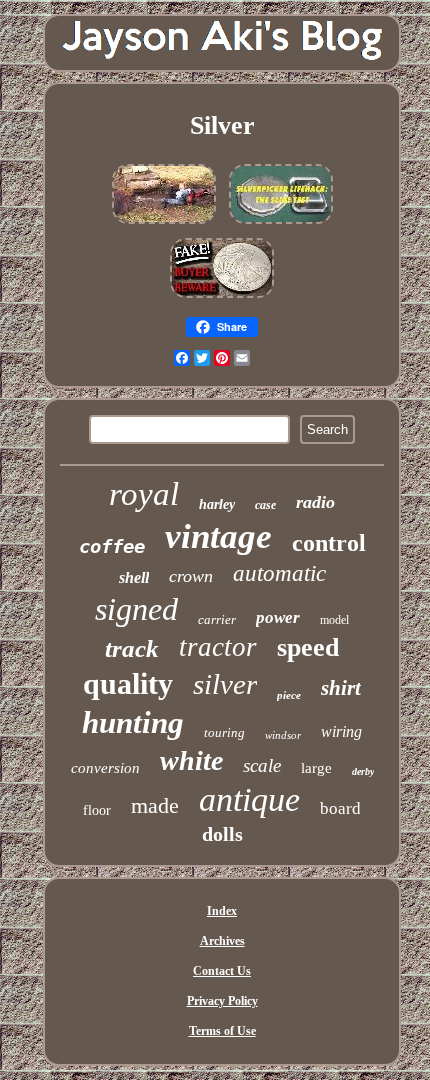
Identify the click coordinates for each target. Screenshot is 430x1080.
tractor (218, 647)
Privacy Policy (222, 1001)
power (278, 617)
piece (289, 695)
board (340, 808)
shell (134, 577)
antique (249, 799)
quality (128, 683)
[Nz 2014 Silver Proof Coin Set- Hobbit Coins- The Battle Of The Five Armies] (222, 299)
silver (225, 684)
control (329, 543)
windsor (283, 735)
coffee (112, 546)
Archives (222, 941)
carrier (217, 619)
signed (136, 609)
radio (315, 502)
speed (308, 647)
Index (222, 911)
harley (217, 504)
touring (224, 732)
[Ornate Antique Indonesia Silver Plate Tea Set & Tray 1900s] (281, 225)
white (191, 760)
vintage (218, 536)
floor (97, 810)
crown (191, 576)
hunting (133, 722)
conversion (105, 768)
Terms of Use (222, 1031)
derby (363, 771)
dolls (222, 834)
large (316, 768)
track (132, 648)
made (155, 805)
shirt (341, 688)
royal (144, 494)
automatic (279, 573)
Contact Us (222, 971)
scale (262, 765)
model (334, 620)
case (265, 505)
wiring (341, 731)
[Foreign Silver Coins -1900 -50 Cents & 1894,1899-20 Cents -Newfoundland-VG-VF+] (164, 225)
